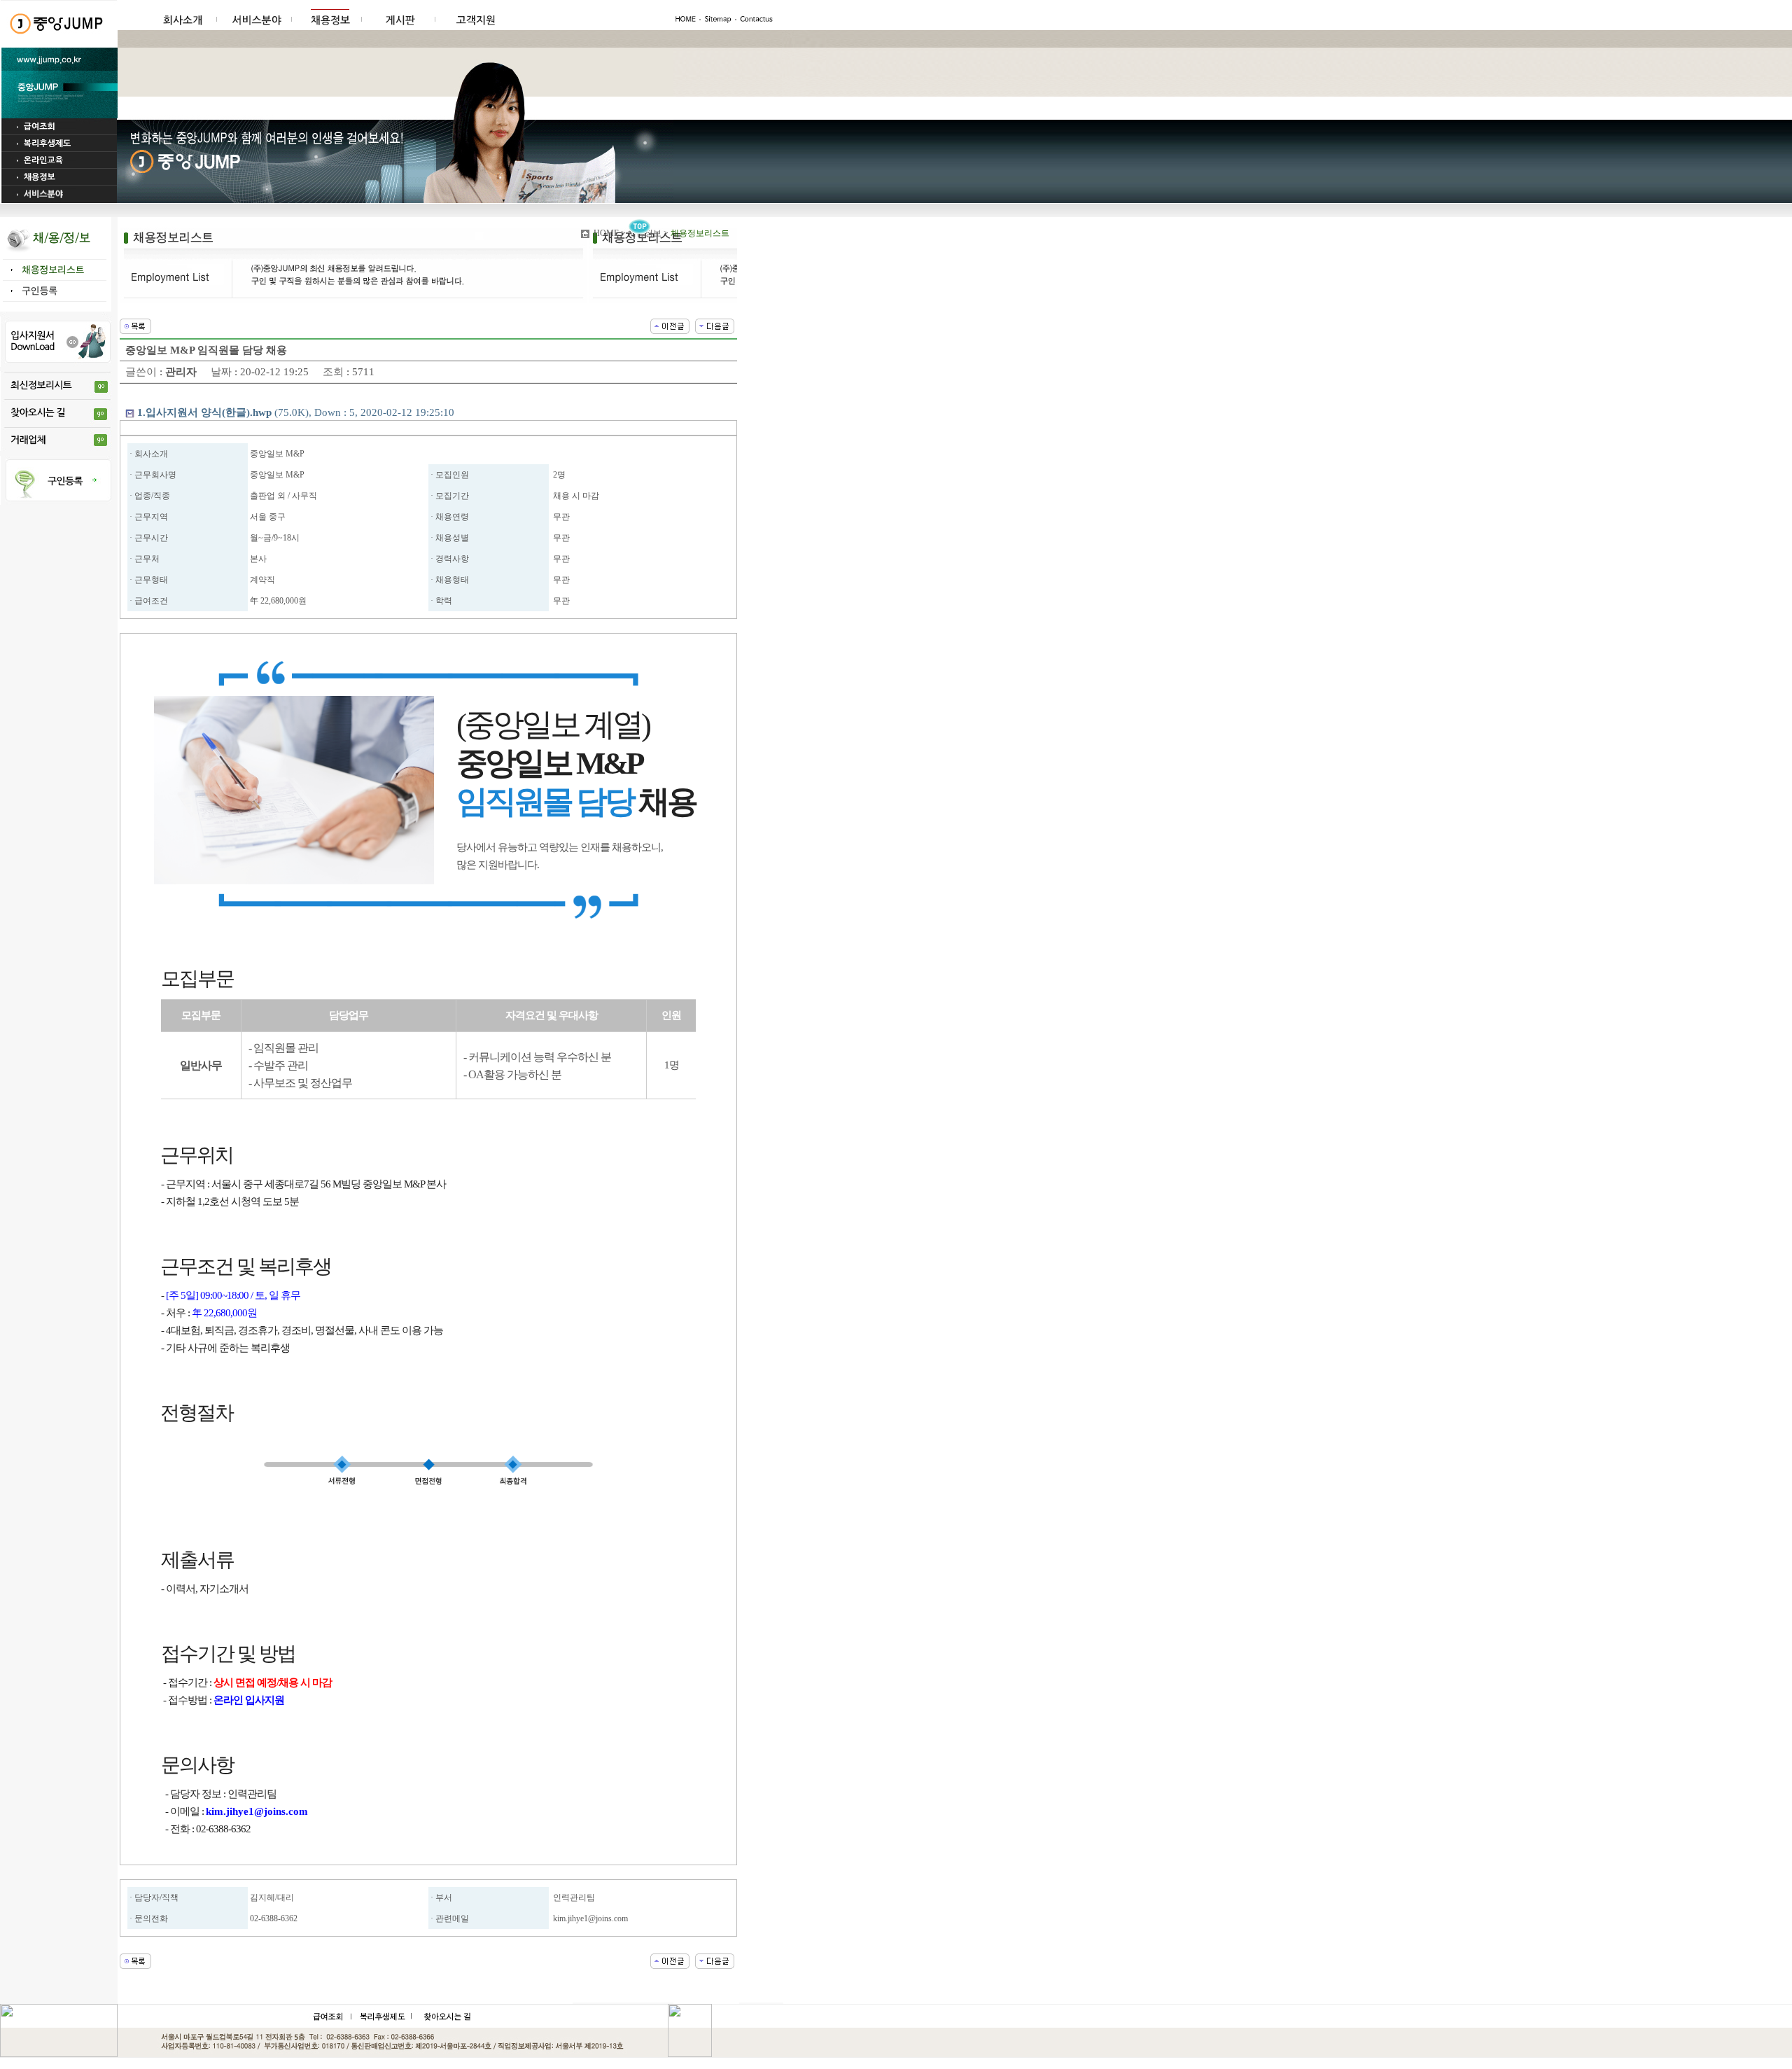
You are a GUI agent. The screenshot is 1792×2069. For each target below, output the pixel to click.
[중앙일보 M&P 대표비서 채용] (715, 325)
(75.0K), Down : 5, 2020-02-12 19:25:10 (296, 412)
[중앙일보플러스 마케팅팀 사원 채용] (670, 325)
